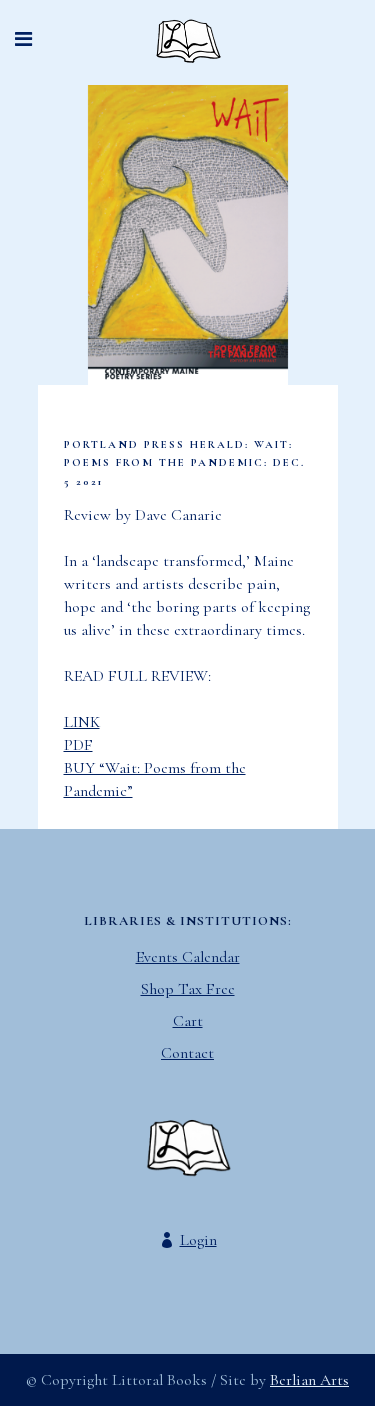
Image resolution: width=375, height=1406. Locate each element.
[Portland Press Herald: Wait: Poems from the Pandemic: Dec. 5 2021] (188, 235)
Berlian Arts (309, 1380)
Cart (188, 1021)
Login (198, 1240)
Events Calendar (188, 957)
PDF (78, 745)
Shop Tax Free (188, 989)
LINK (82, 722)
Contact (187, 1053)
